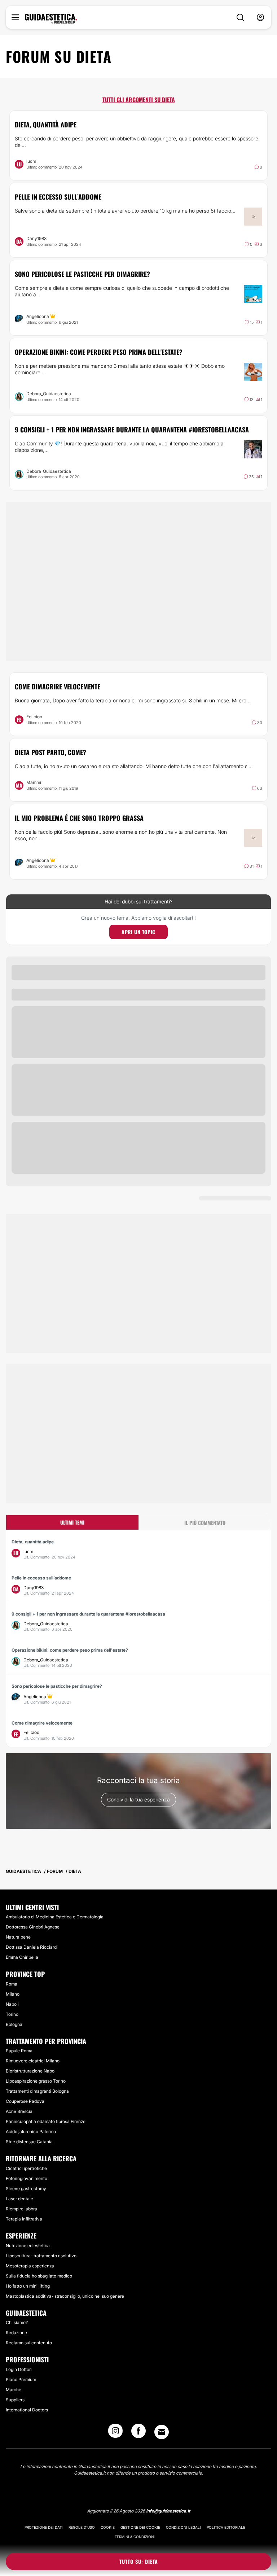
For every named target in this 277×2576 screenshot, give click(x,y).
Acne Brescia (19, 2111)
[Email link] (162, 2432)
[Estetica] (51, 19)
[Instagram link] (115, 2433)
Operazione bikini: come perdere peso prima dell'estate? (99, 352)
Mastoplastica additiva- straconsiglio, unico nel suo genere (65, 2296)
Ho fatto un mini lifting (28, 2286)
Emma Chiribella (22, 1957)
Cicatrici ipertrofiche (26, 2168)
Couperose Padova (25, 2101)
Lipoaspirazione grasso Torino (36, 2081)
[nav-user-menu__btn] (260, 18)
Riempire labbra (21, 2209)
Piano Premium (21, 2379)
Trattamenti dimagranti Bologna (37, 2091)
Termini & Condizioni (135, 2537)
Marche (14, 2390)
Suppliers (15, 2400)
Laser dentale (19, 2199)
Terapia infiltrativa (24, 2219)
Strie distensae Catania (29, 2142)
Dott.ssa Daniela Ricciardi (32, 1947)
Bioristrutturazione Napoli (31, 2071)
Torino (12, 2014)
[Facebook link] (138, 2433)
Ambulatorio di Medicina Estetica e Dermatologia (55, 1917)
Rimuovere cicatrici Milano (33, 2061)
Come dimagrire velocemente (58, 687)
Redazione (16, 2333)
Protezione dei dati (44, 2527)
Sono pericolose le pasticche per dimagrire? (82, 274)
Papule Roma (19, 2051)
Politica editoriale (226, 2527)
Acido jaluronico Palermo (31, 2132)
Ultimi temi (72, 1522)
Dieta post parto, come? (50, 752)
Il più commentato (205, 1523)
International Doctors (27, 2410)
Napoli (12, 2004)
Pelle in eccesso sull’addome (58, 197)
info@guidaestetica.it (168, 2511)
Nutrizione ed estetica (28, 2246)
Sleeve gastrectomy (26, 2189)
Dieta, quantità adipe (46, 125)
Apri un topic (138, 932)
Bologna (14, 2024)
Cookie (108, 2527)
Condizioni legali (183, 2527)
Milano (13, 1994)
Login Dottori (19, 2369)
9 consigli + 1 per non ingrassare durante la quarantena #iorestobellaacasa (132, 430)
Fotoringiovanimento (27, 2178)
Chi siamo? (17, 2322)
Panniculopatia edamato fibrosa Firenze (46, 2121)
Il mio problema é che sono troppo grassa (79, 818)
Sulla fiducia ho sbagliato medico (39, 2276)
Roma (12, 1984)
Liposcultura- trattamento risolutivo (41, 2256)
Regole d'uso (82, 2527)
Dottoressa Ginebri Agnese (33, 1927)
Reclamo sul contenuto (29, 2343)
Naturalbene (18, 1937)
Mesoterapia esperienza (30, 2266)
